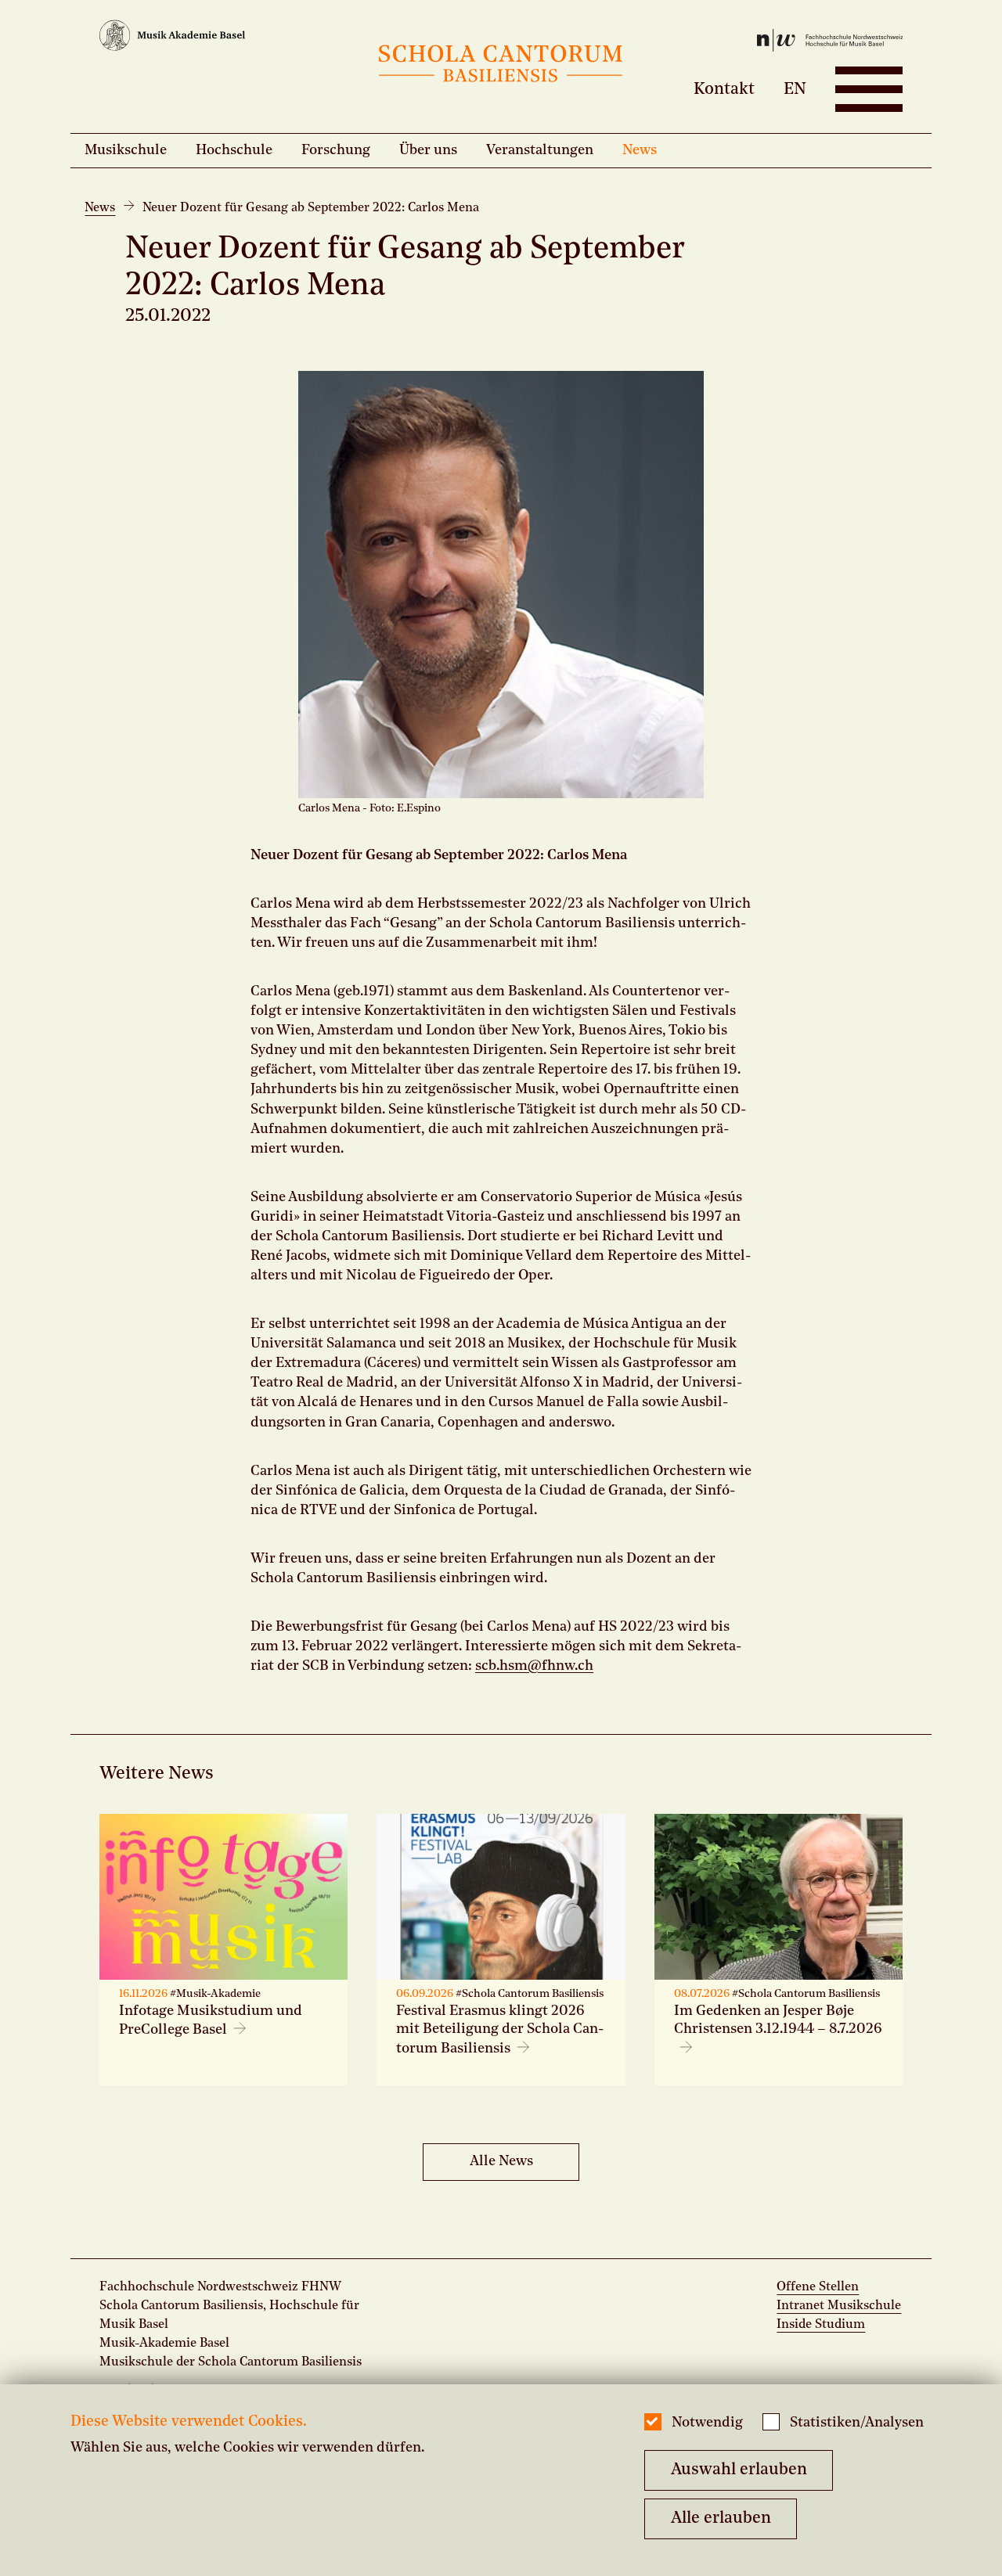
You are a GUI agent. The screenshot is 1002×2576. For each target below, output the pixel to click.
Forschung (336, 150)
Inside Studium (821, 2325)
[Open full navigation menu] (869, 89)
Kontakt (724, 89)
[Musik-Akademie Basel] (233, 38)
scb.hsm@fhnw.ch (534, 1666)
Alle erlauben (721, 2518)
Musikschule (126, 150)
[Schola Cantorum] (501, 67)
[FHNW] (769, 43)
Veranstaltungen (540, 150)
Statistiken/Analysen (857, 2423)
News (640, 150)
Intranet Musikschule (839, 2306)
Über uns (428, 150)
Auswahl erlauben (739, 2470)
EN (795, 89)
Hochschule (234, 150)
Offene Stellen (818, 2287)
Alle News (501, 2161)
